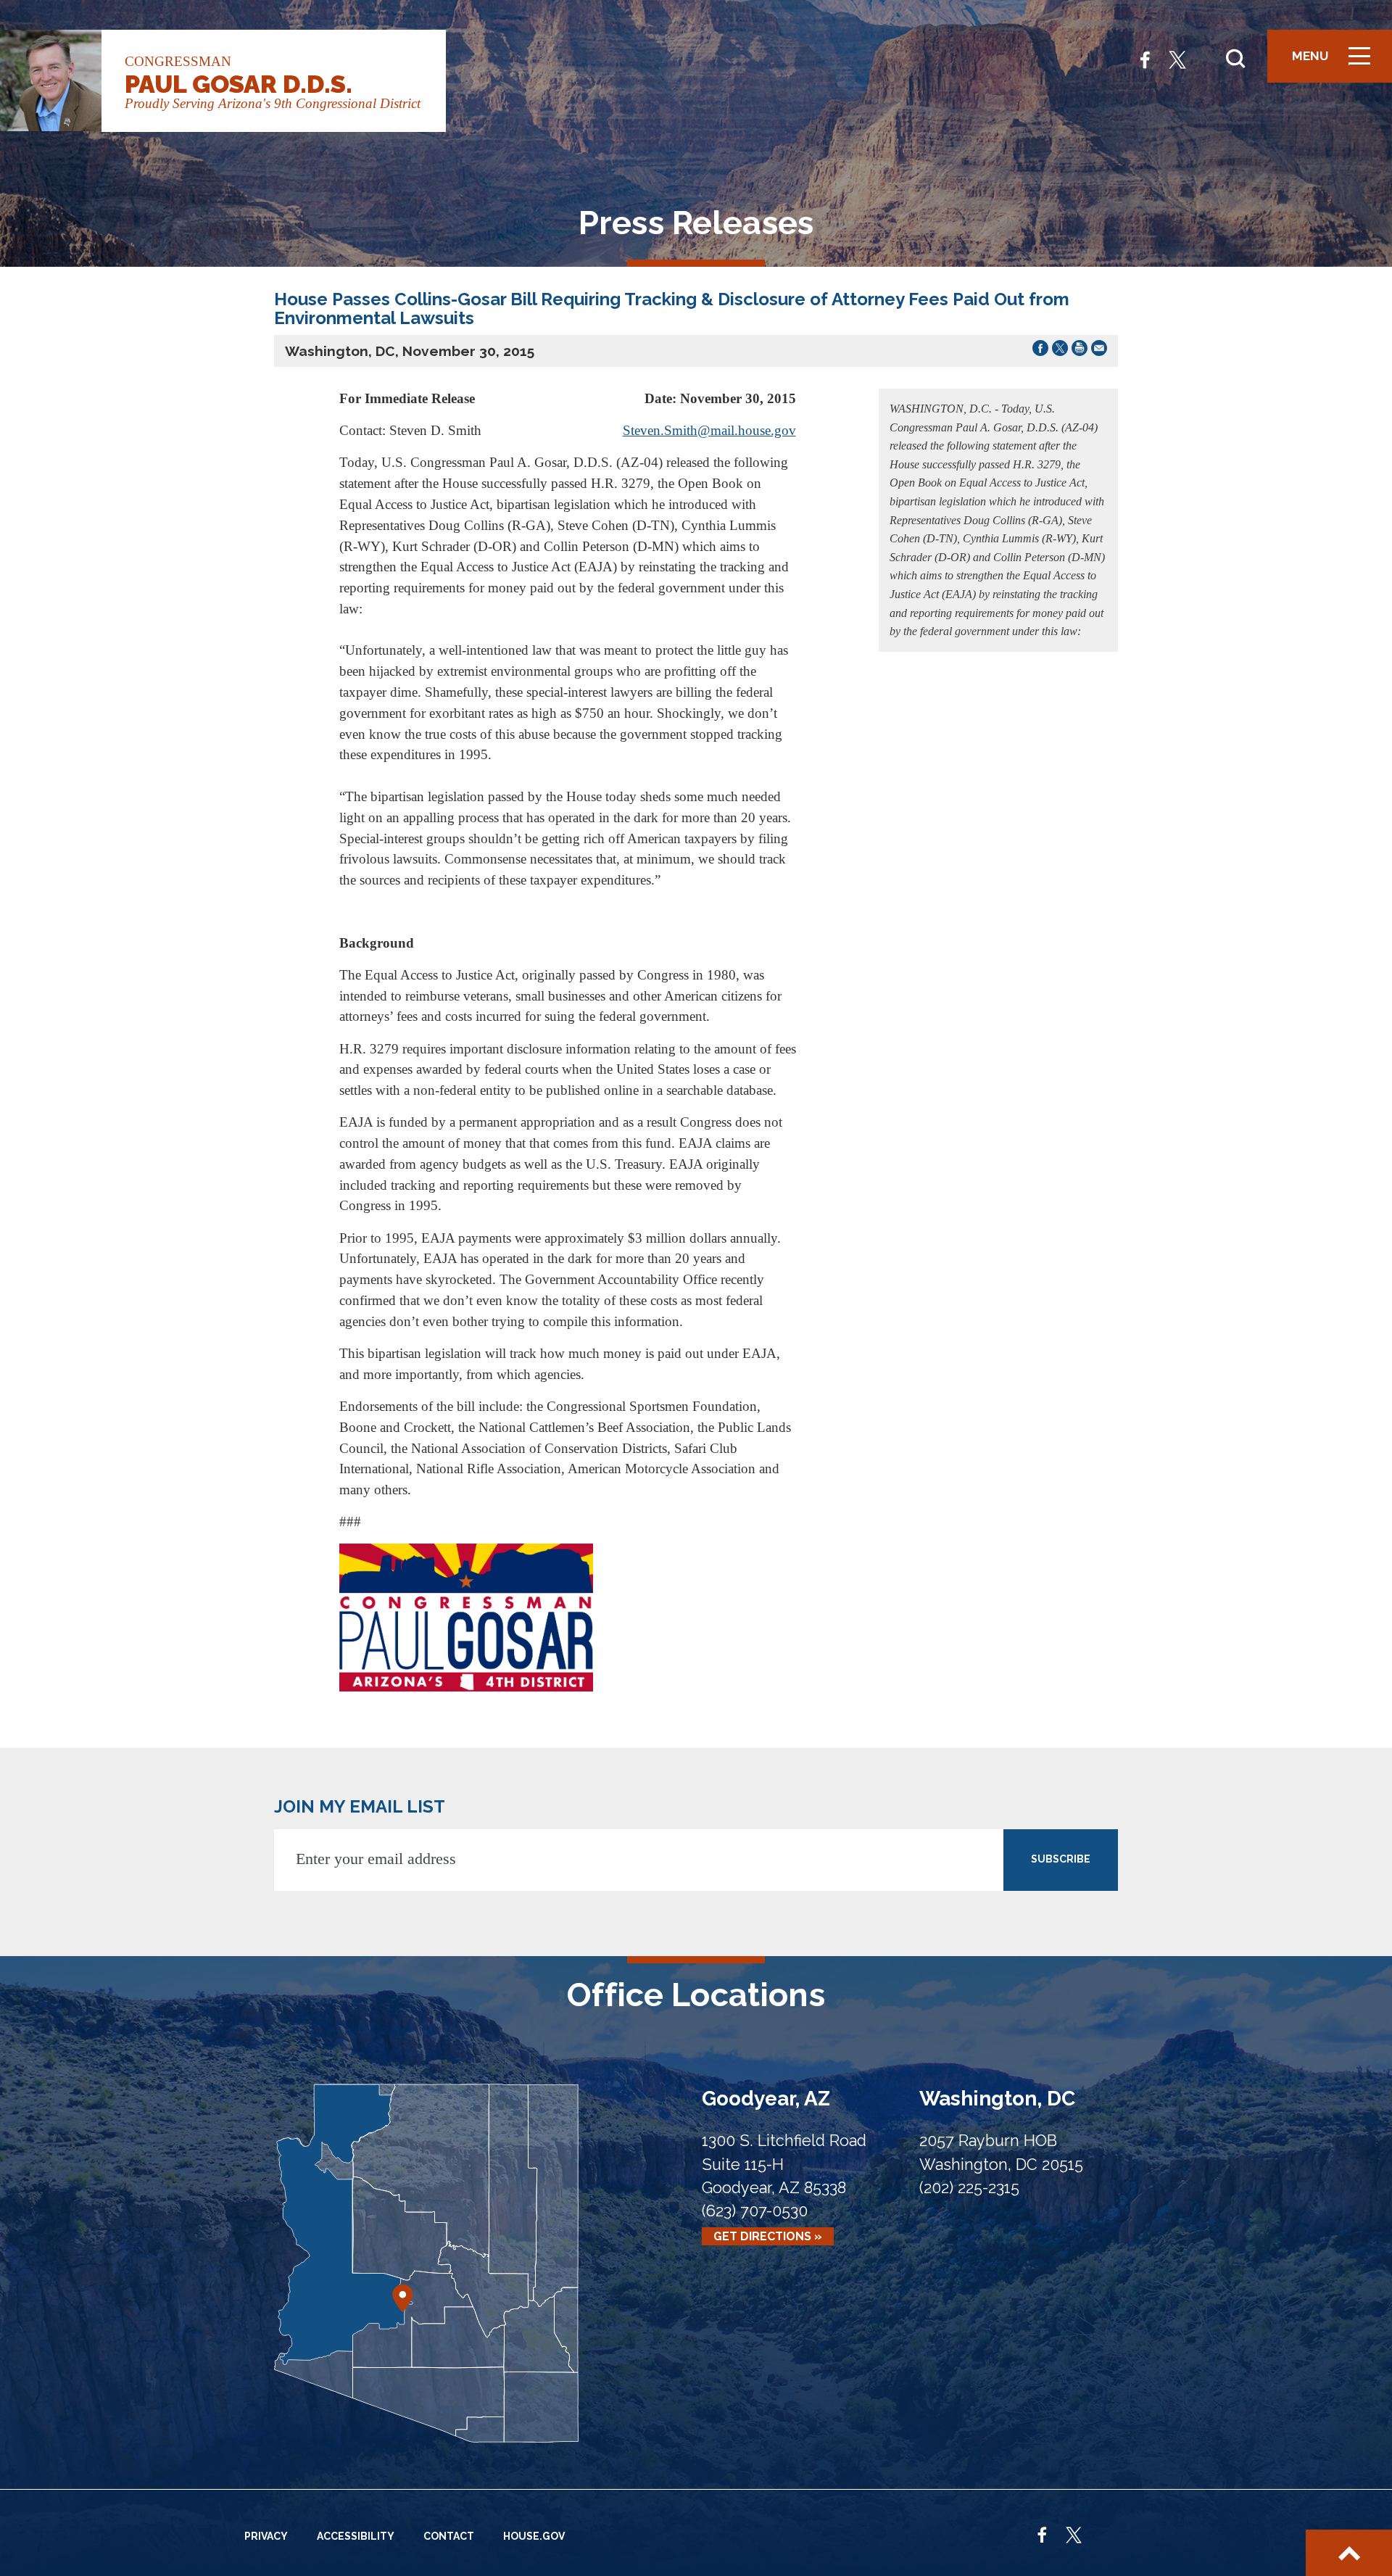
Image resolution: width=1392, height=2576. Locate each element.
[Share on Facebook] (1040, 351)
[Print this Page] (1080, 351)
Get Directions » (768, 2236)
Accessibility (356, 2536)
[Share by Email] (1099, 351)
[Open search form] (1235, 59)
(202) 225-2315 (969, 2188)
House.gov (534, 2536)
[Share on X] (1060, 351)
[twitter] (1177, 58)
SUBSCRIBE (1061, 1859)
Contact (449, 2536)
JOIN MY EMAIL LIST (360, 1806)
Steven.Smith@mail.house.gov (709, 430)
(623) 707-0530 (755, 2211)
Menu (1336, 63)
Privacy (266, 2536)
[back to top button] (1349, 2553)
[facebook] (1145, 58)
